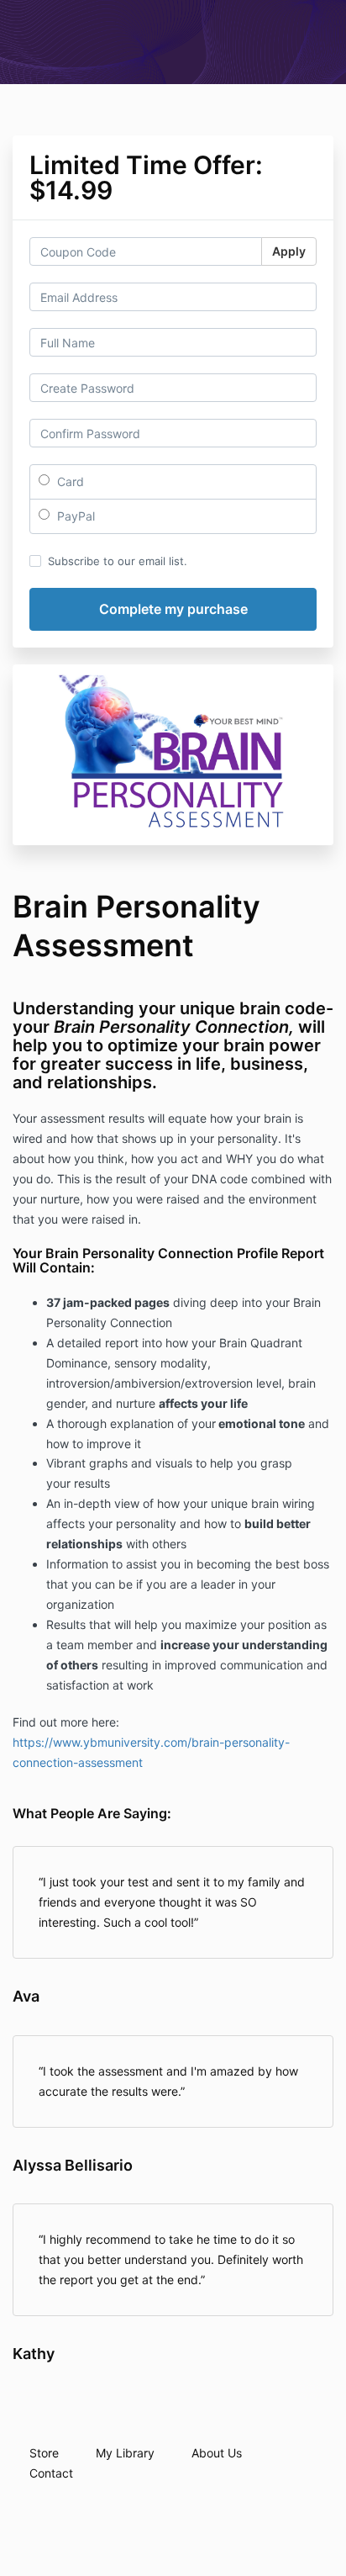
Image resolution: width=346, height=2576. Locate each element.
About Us (217, 2453)
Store (44, 2453)
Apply (289, 251)
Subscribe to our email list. (118, 561)
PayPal (74, 516)
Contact (51, 2473)
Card (69, 481)
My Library (125, 2453)
